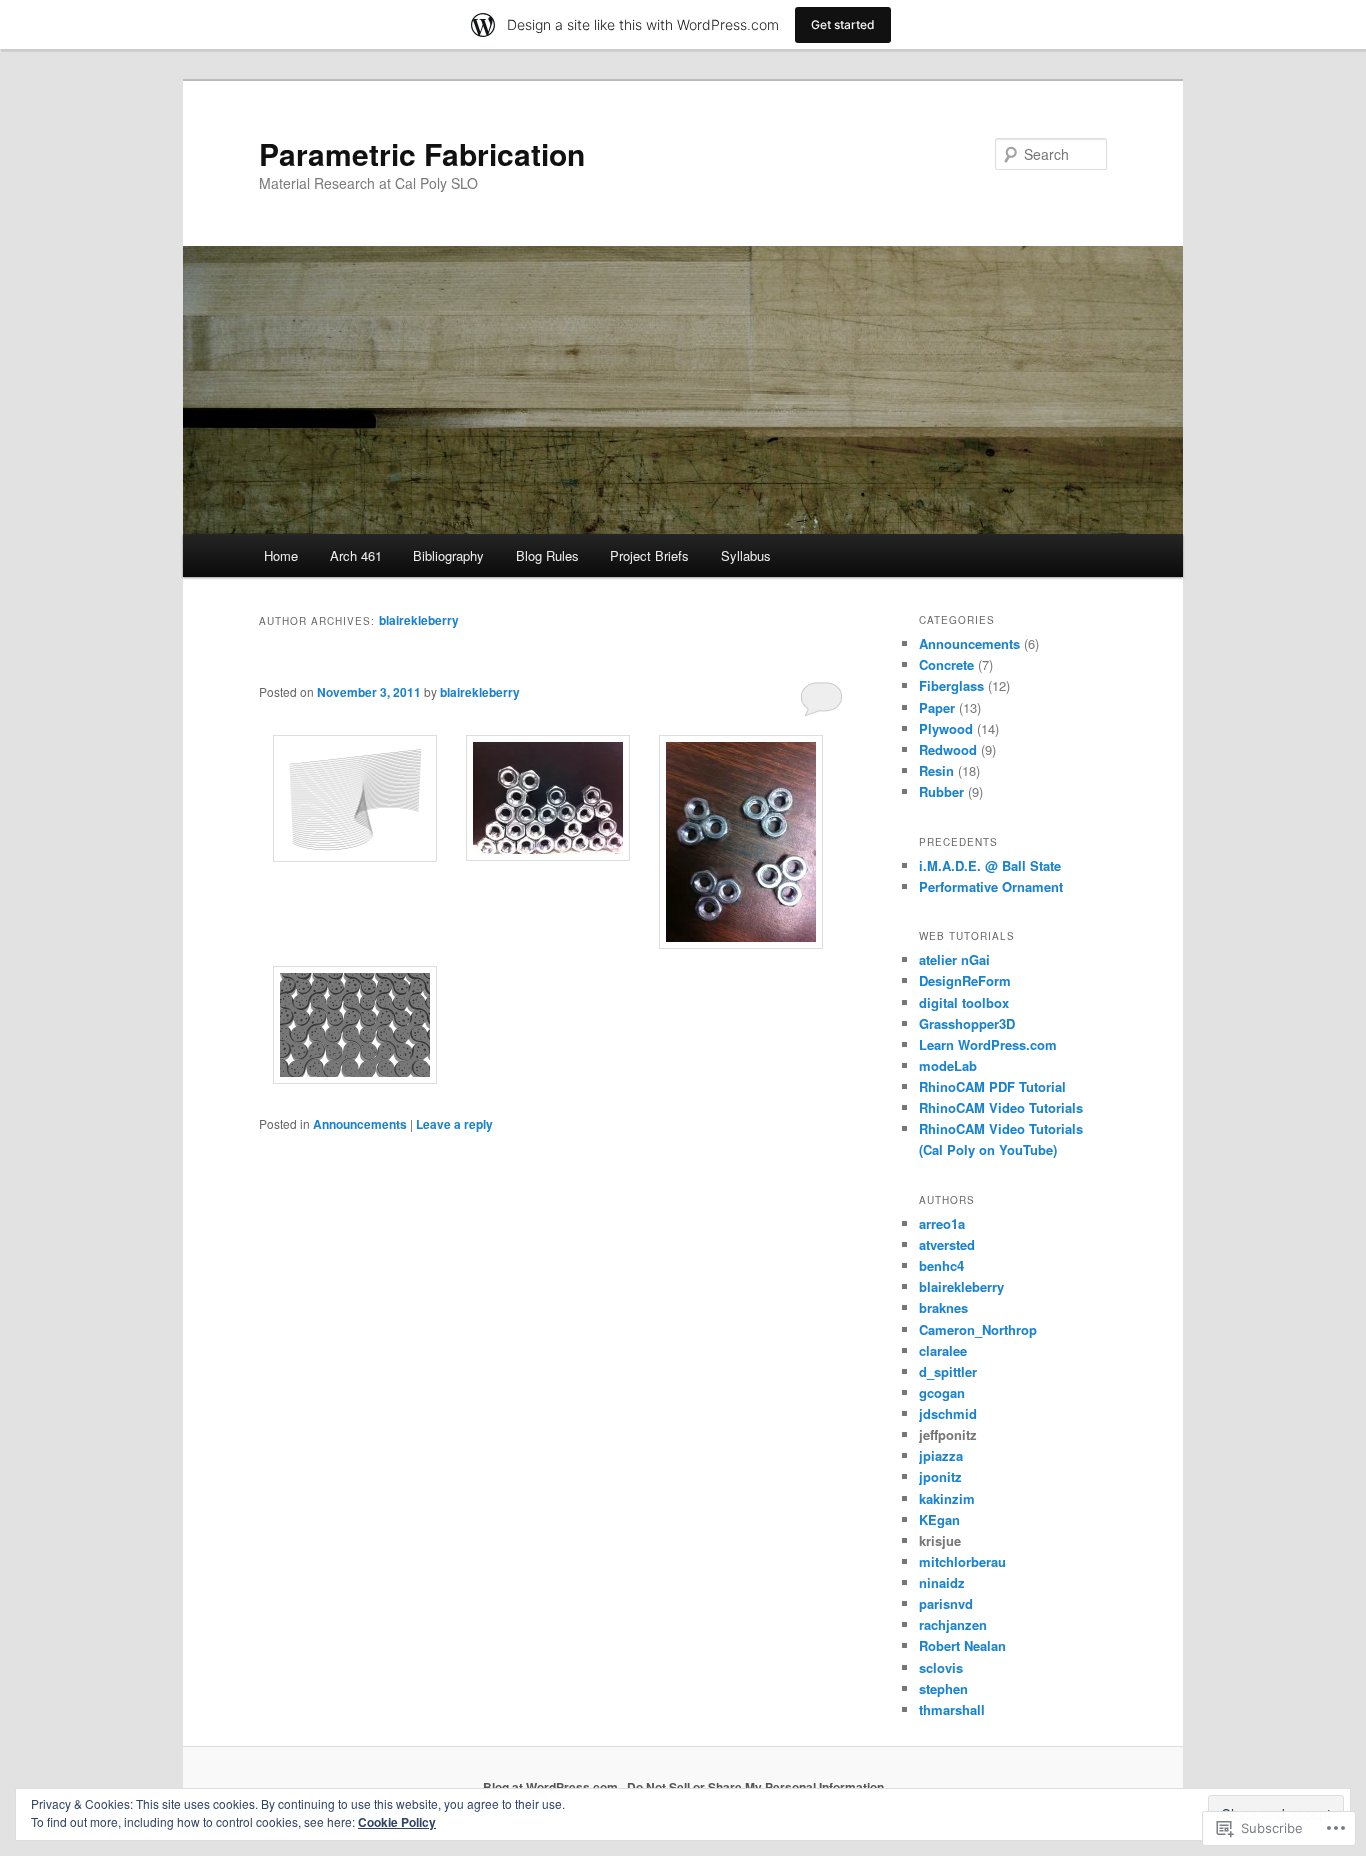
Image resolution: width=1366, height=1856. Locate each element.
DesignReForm (965, 980)
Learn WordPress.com (988, 1044)
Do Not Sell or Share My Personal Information (755, 1787)
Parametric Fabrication (422, 153)
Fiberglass (951, 685)
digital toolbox (964, 1002)
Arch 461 (356, 555)
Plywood (946, 728)
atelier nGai (954, 959)
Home (281, 555)
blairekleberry (419, 620)
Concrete (946, 664)
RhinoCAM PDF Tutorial (992, 1086)
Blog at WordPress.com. (552, 1787)
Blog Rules (547, 555)
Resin (936, 770)
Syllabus (746, 555)
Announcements (360, 1124)
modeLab (948, 1065)
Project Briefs (649, 555)
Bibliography (448, 555)
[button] (355, 801)
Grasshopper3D (967, 1023)
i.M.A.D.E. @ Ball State (990, 865)
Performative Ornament (991, 886)
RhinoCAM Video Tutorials (1001, 1107)
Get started (843, 24)
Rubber (941, 791)
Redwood (948, 749)
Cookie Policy (397, 1822)
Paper (937, 707)
